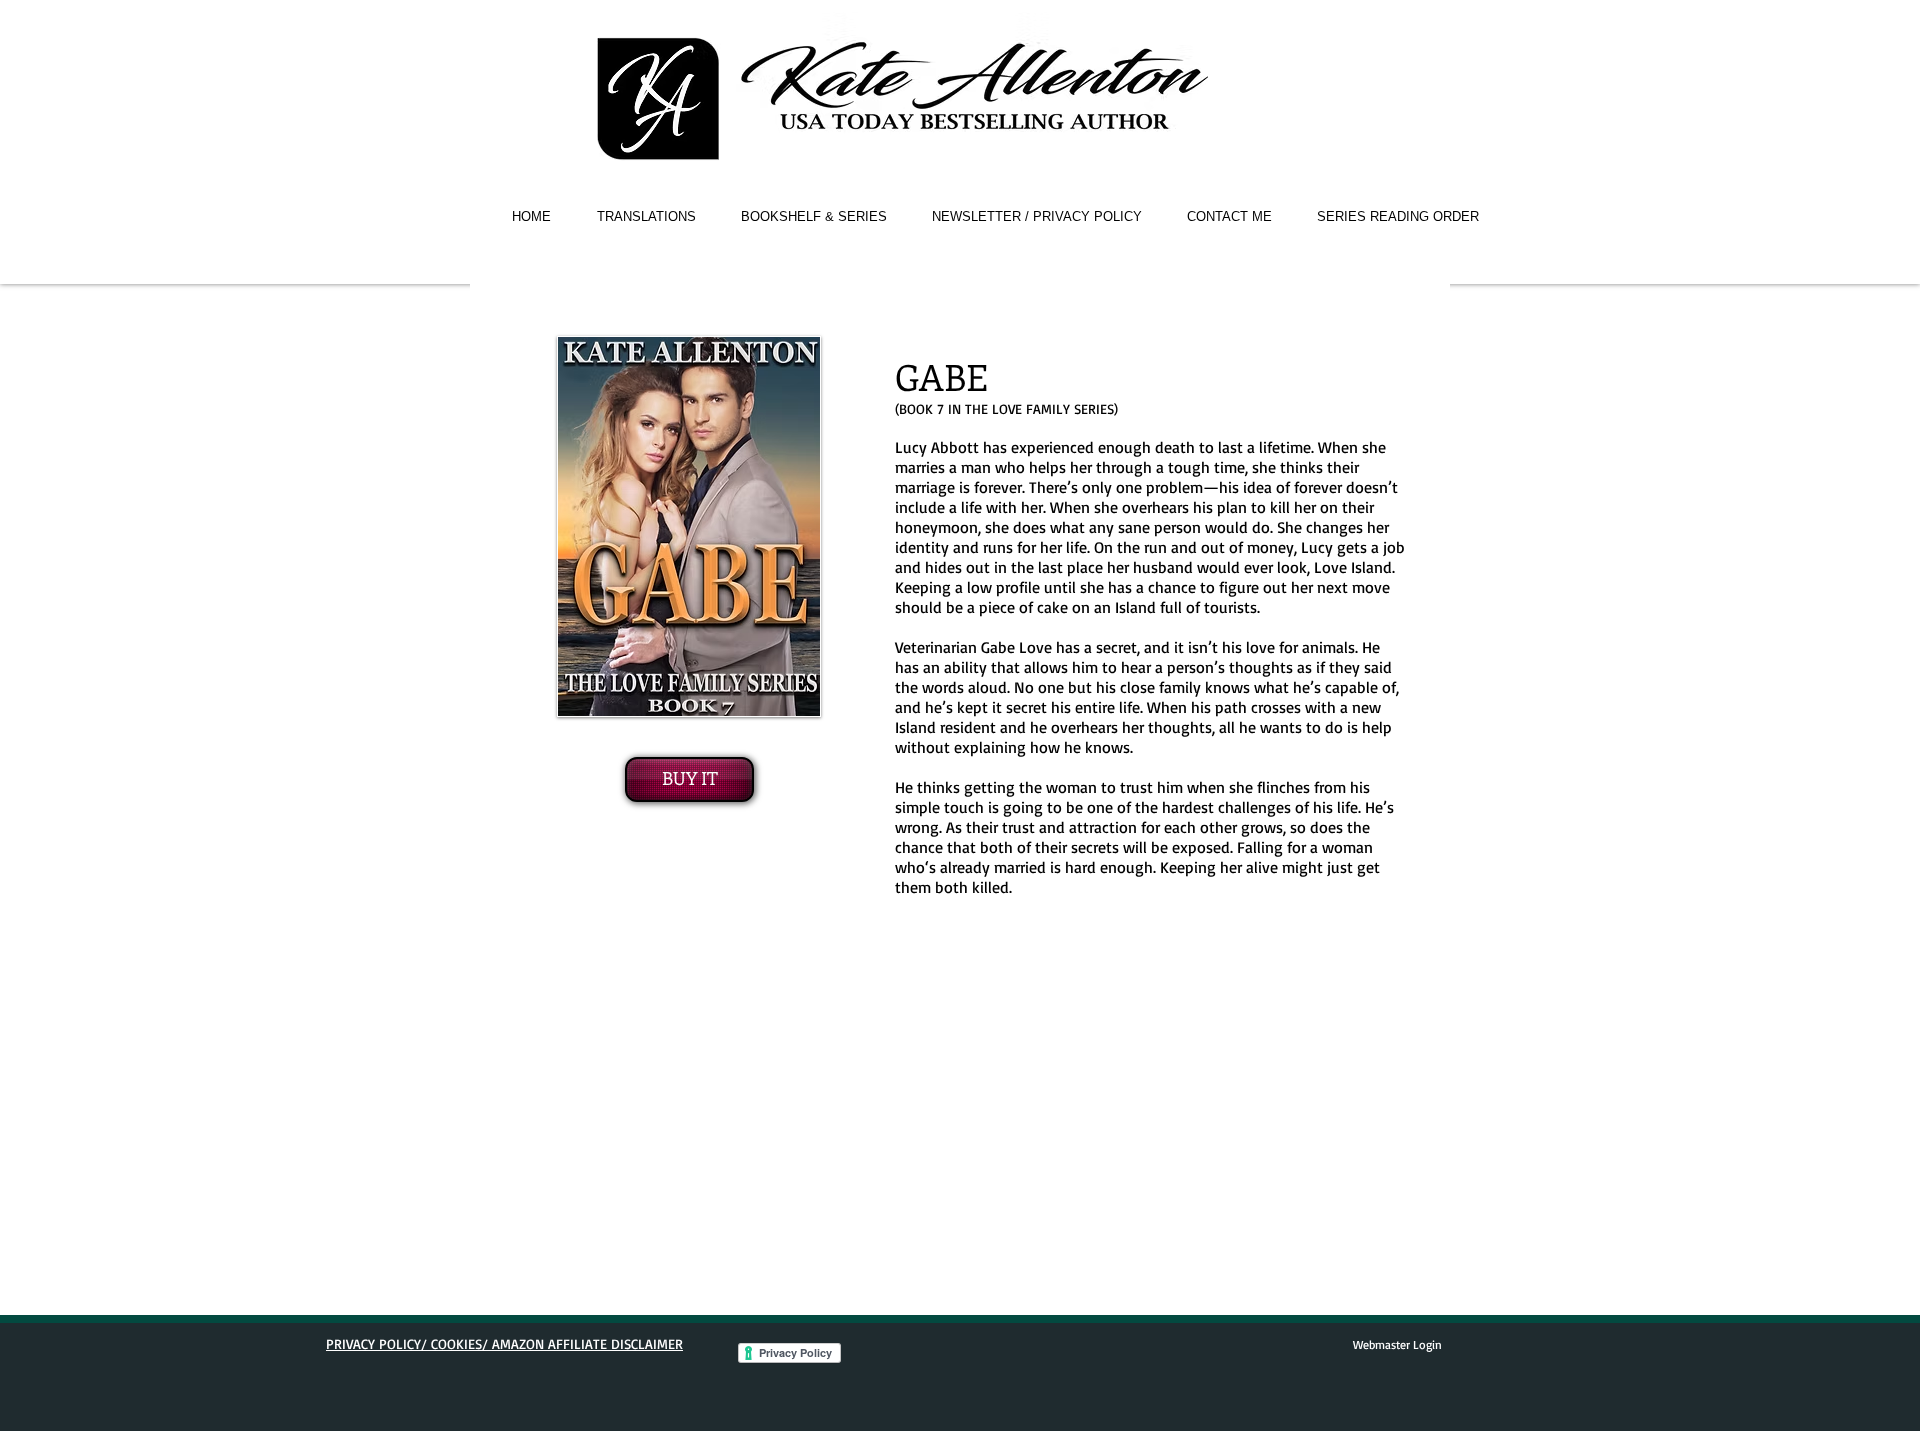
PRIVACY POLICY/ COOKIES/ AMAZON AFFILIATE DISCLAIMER (504, 1343)
